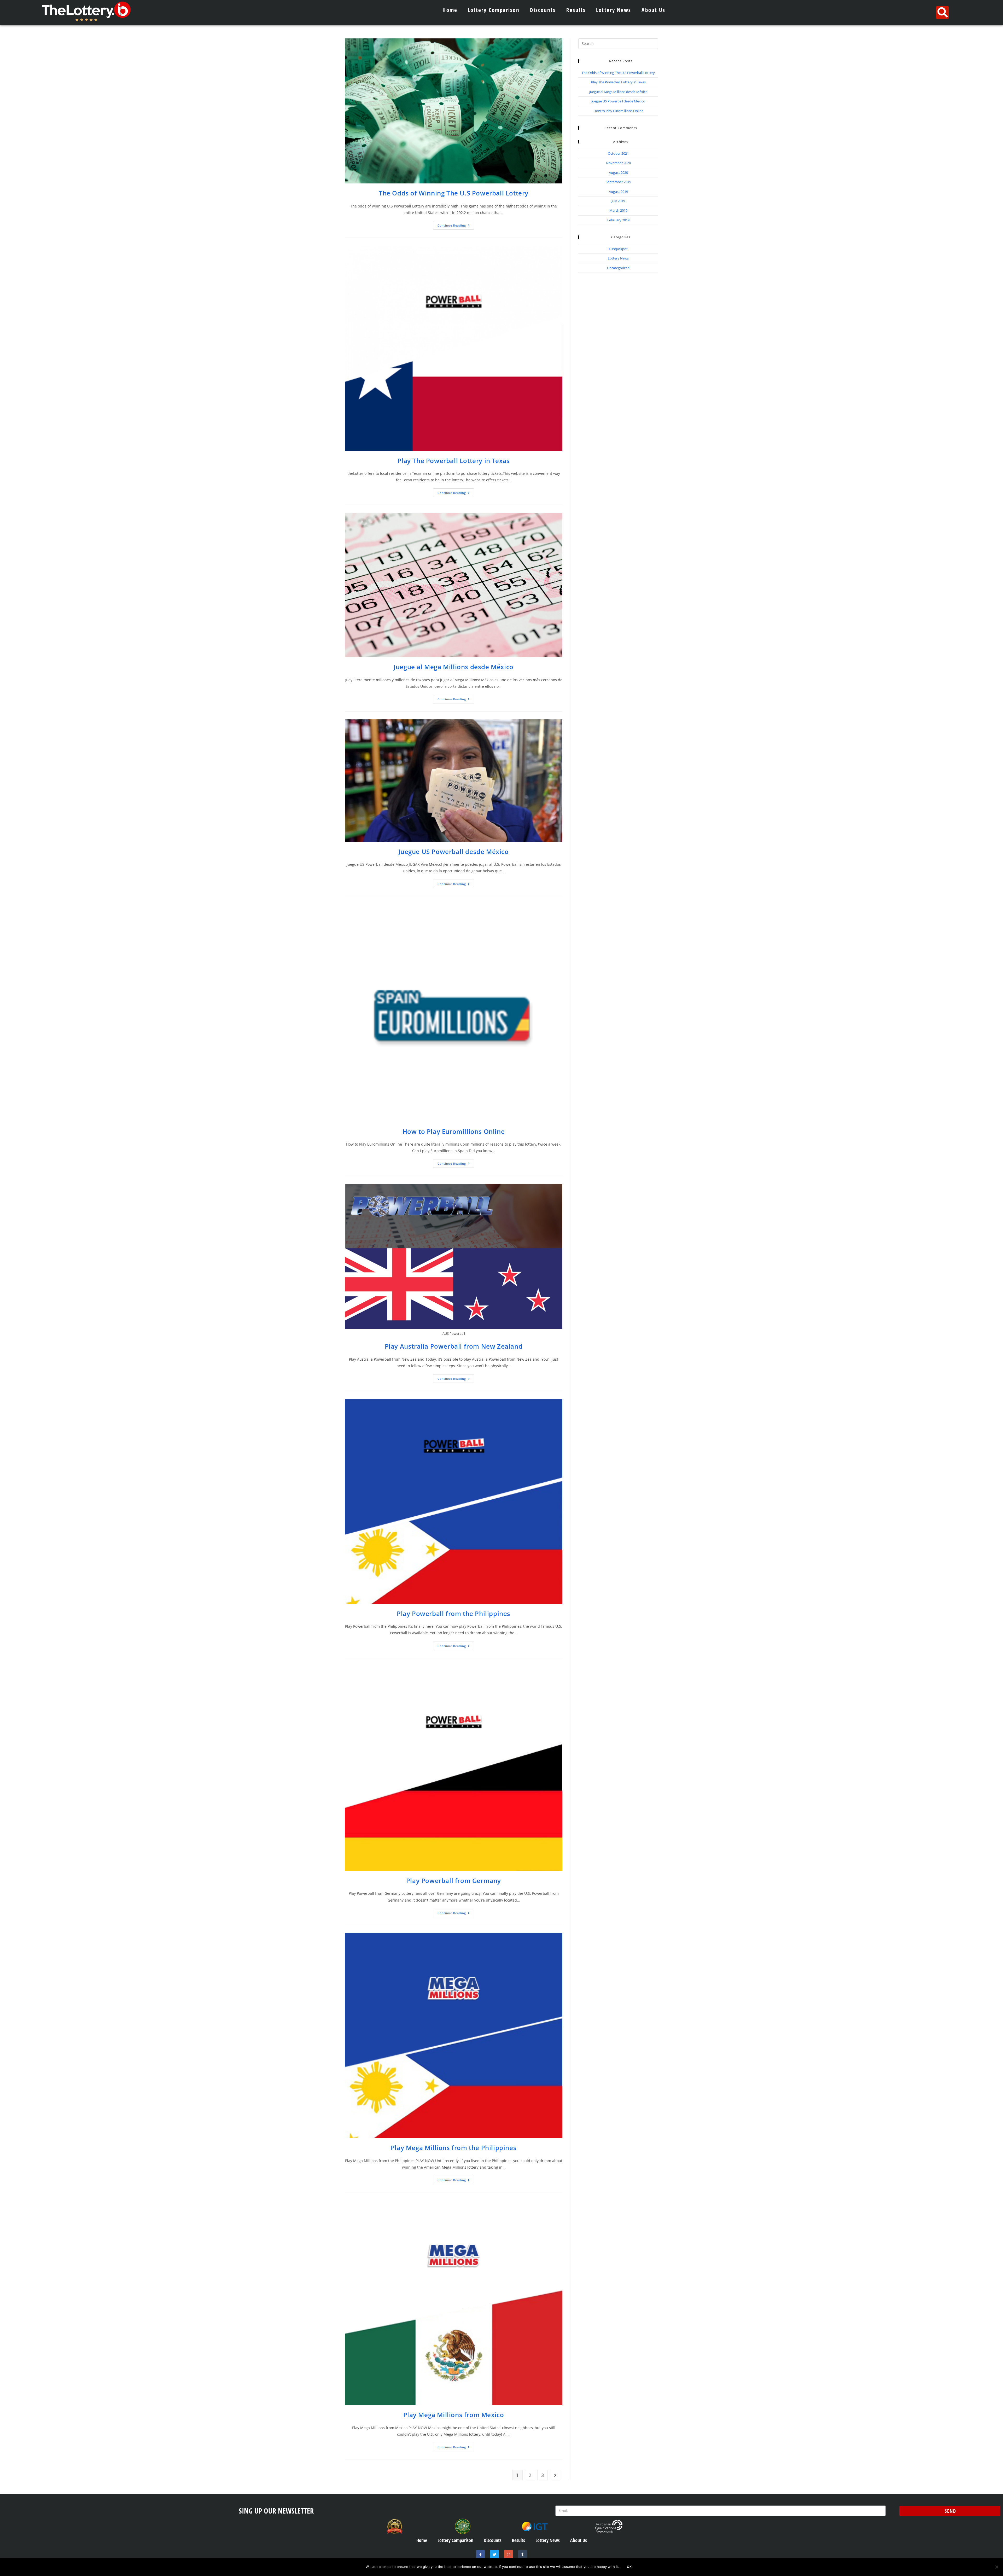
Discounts (543, 10)
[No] (996, 2567)
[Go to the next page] (555, 2475)
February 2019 (618, 220)
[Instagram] (509, 2555)
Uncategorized (618, 268)
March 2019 (618, 210)
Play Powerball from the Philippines (454, 1613)
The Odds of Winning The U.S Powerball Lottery (454, 193)
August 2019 (618, 192)
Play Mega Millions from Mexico (454, 2415)
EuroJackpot (618, 249)
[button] (942, 13)
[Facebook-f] (481, 2555)
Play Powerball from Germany (454, 1881)
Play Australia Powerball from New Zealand (454, 1346)
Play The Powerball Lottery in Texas (454, 461)
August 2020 (618, 172)
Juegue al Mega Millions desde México (454, 667)
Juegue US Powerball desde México (453, 851)
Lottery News (614, 10)
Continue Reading (456, 224)
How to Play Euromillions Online (454, 1131)
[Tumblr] (523, 2555)
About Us (653, 10)
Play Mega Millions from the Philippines (454, 2148)
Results (576, 10)
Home (450, 10)
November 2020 (618, 163)
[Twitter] (494, 2555)
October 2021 (618, 153)
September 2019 (618, 182)
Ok (629, 2567)
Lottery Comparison (494, 10)
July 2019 (618, 201)
